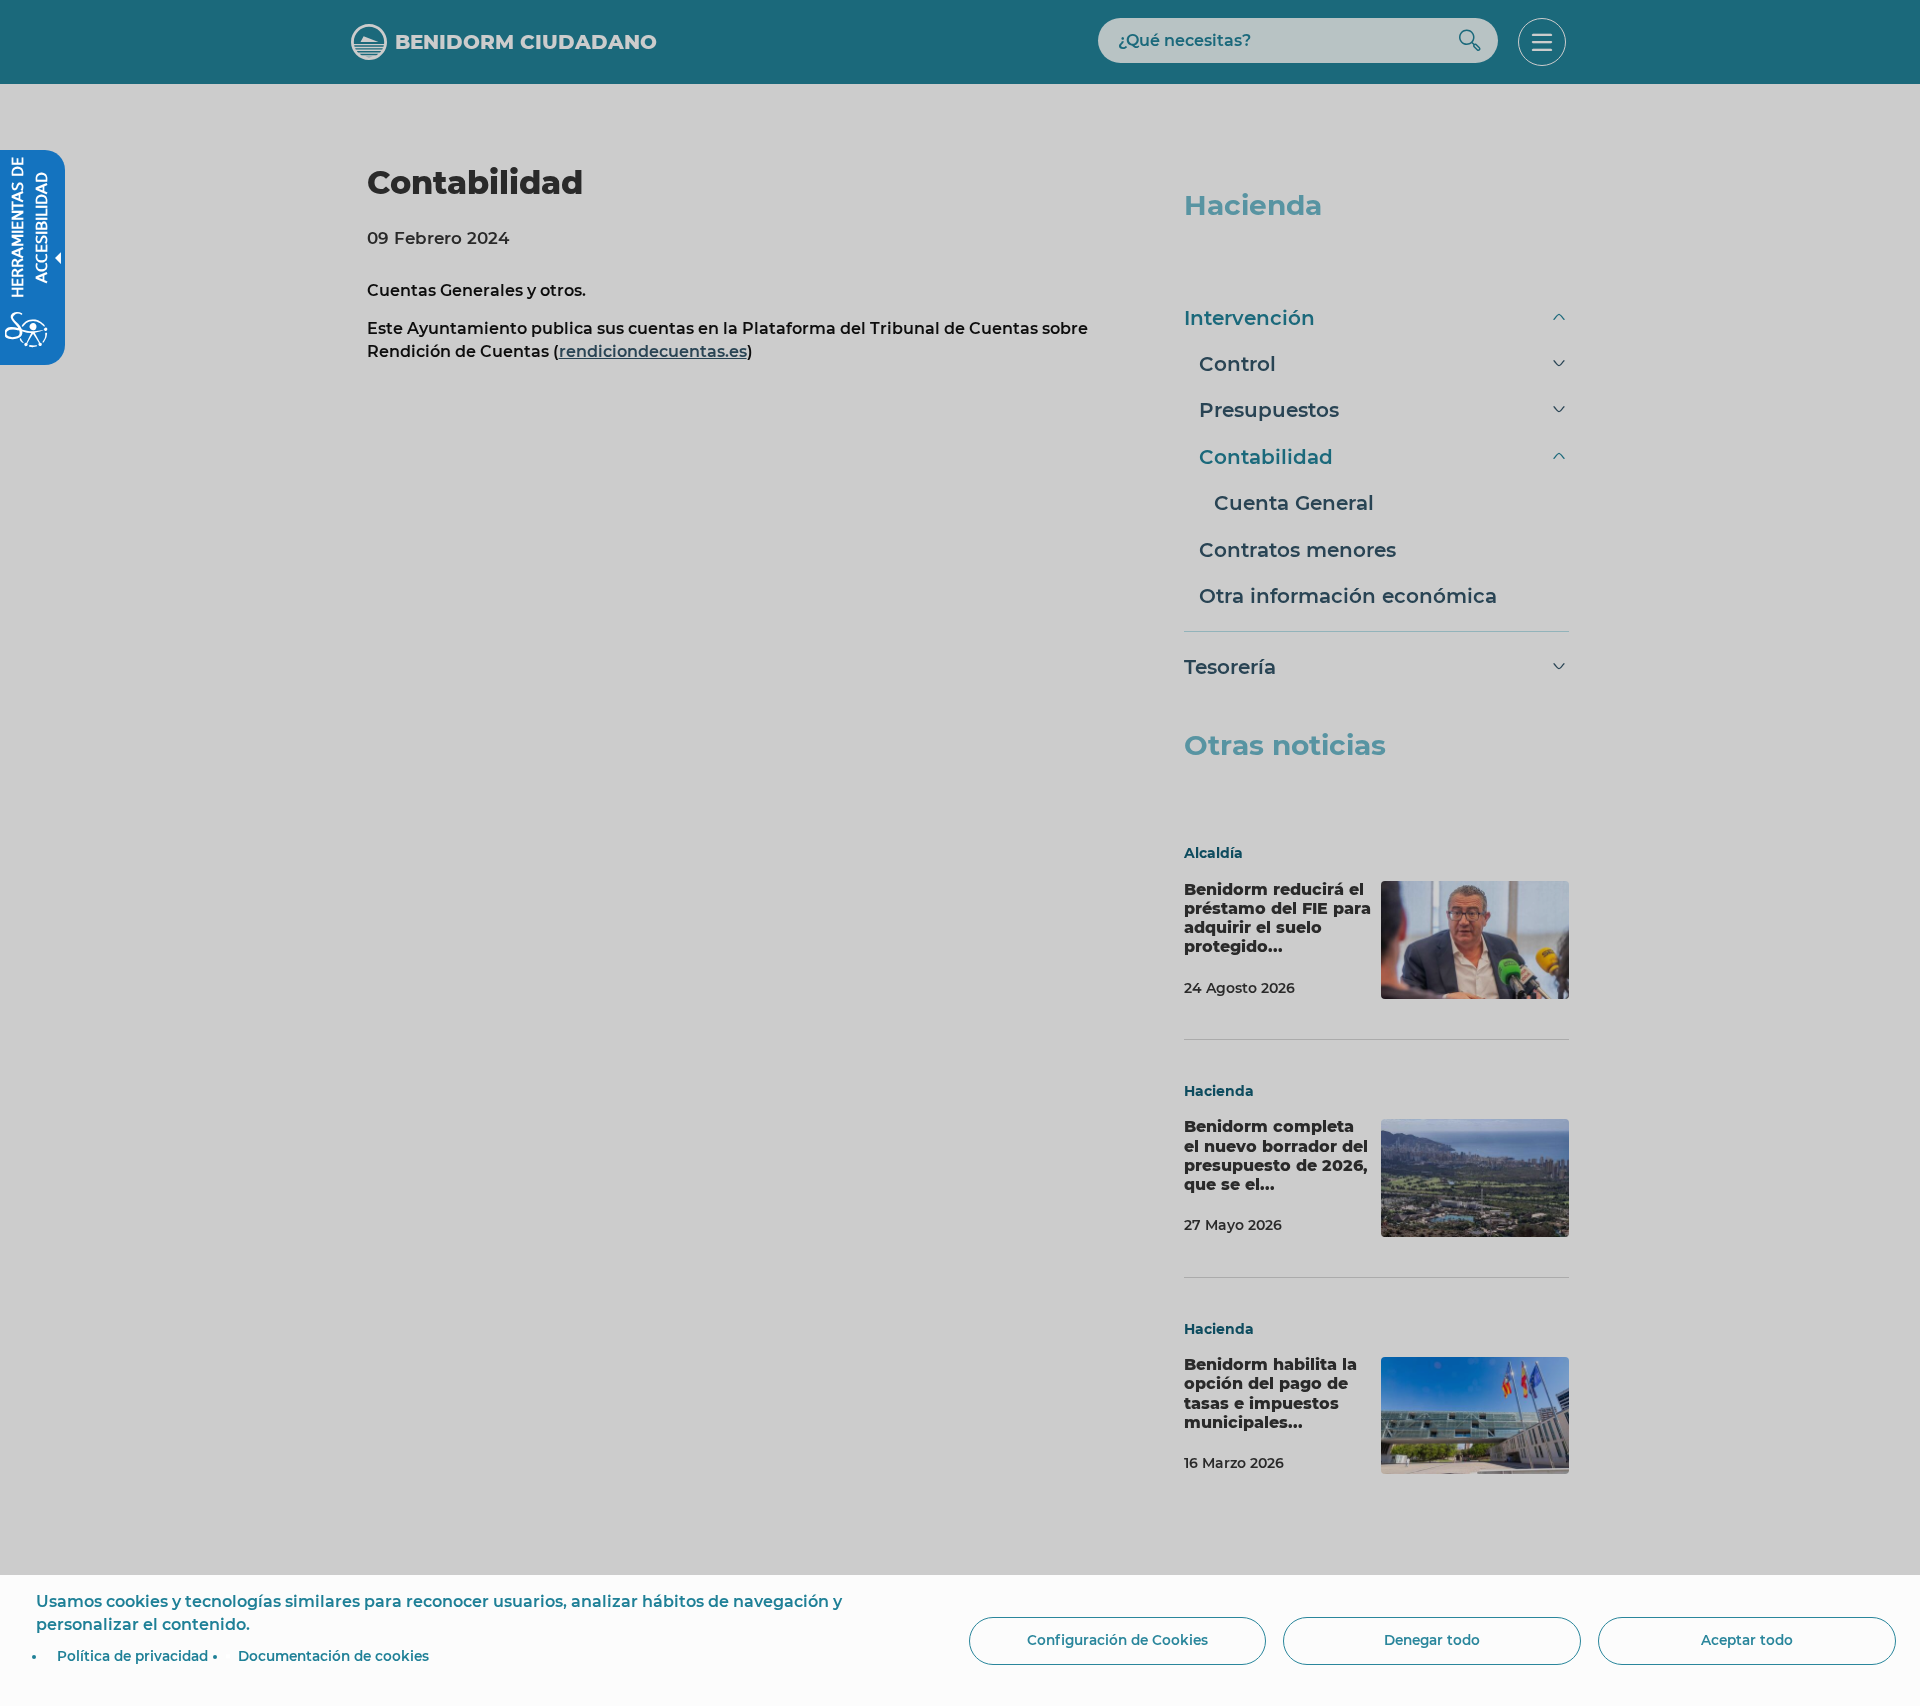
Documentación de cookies (333, 1656)
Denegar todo (1432, 1640)
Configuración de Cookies (1117, 1640)
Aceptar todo (1747, 1640)
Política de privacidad (132, 1656)
